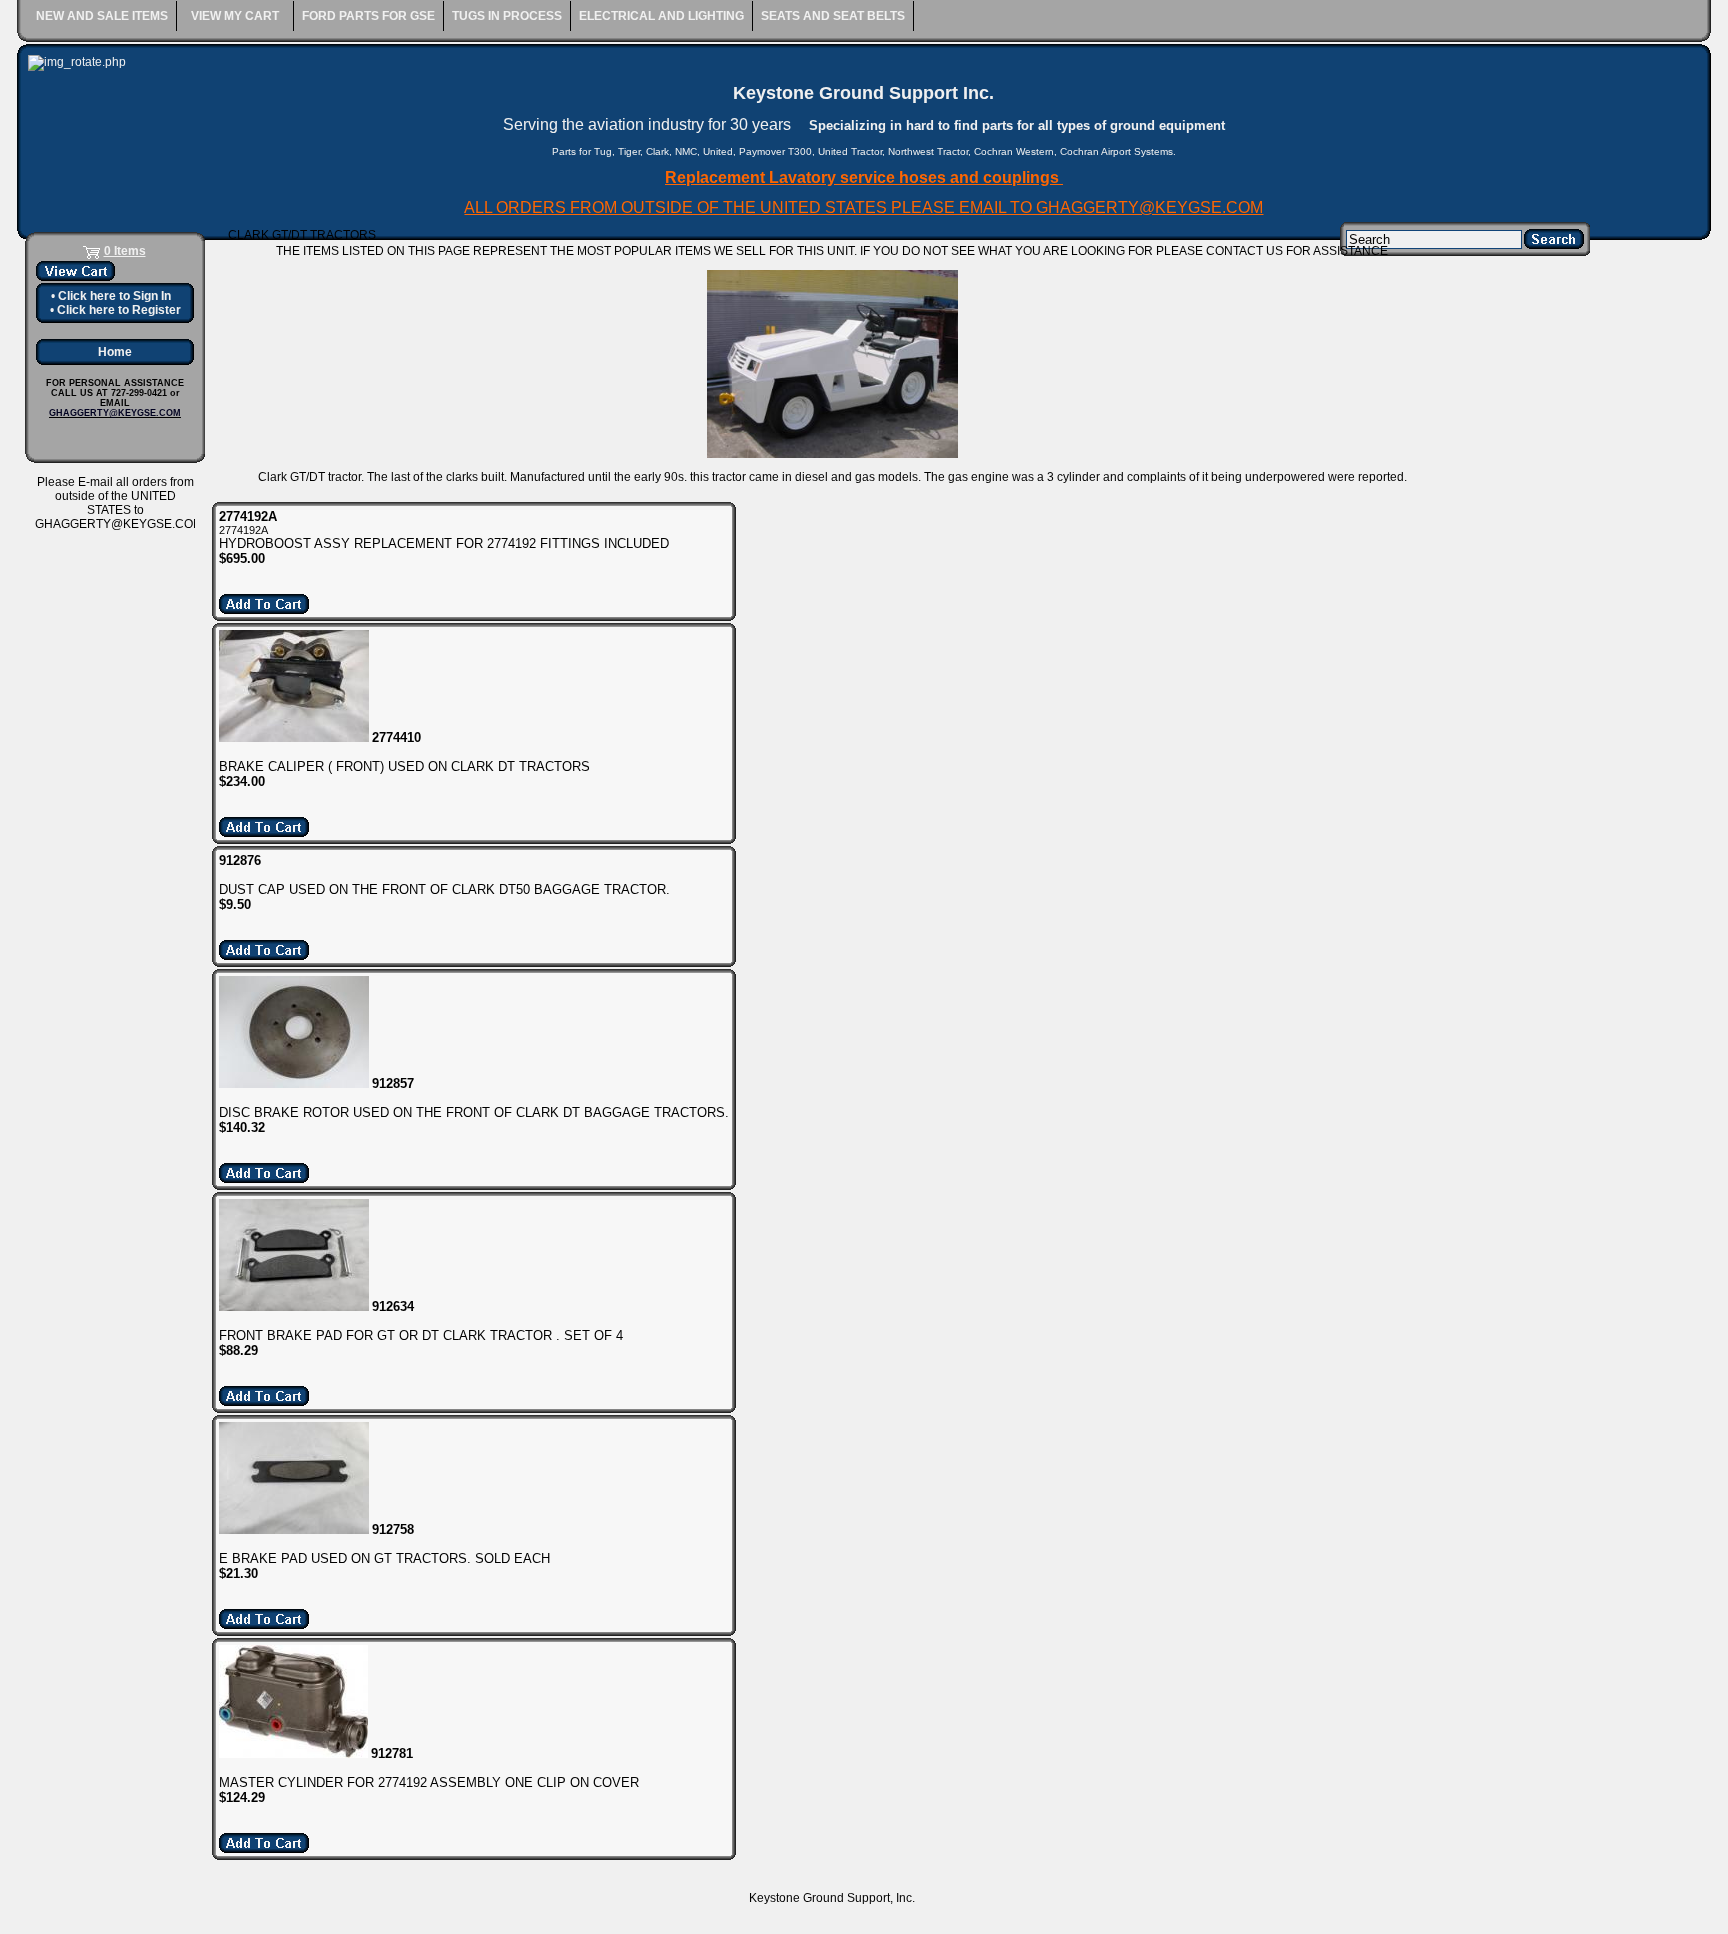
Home (115, 352)
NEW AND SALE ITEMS (102, 16)
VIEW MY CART (235, 16)
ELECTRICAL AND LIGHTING (661, 16)
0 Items (125, 251)
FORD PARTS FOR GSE (368, 16)
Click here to (114, 296)
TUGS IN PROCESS (507, 16)
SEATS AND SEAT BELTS (833, 16)
